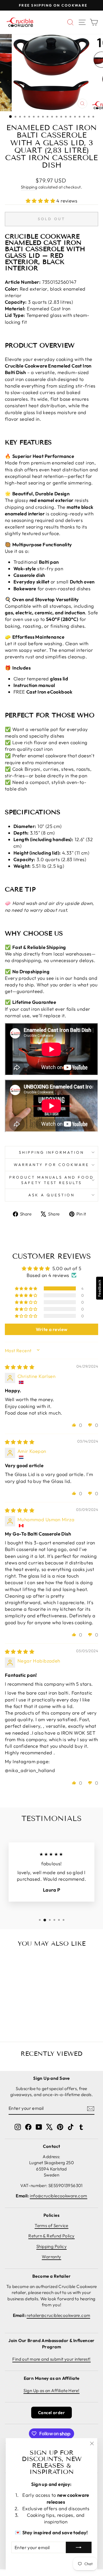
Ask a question (51, 1195)
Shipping (29, 187)
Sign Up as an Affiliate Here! (51, 2391)
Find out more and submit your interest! (51, 2359)
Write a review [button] (52, 1329)
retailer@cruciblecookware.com (58, 2315)
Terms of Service (51, 2226)
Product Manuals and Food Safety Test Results (51, 1180)
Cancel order (51, 2413)
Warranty (51, 2257)
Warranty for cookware (51, 1165)
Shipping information (52, 1152)
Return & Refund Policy (51, 2236)
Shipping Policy (51, 2246)
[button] (41, 201)
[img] (20, 1367)
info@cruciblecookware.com (58, 2196)
